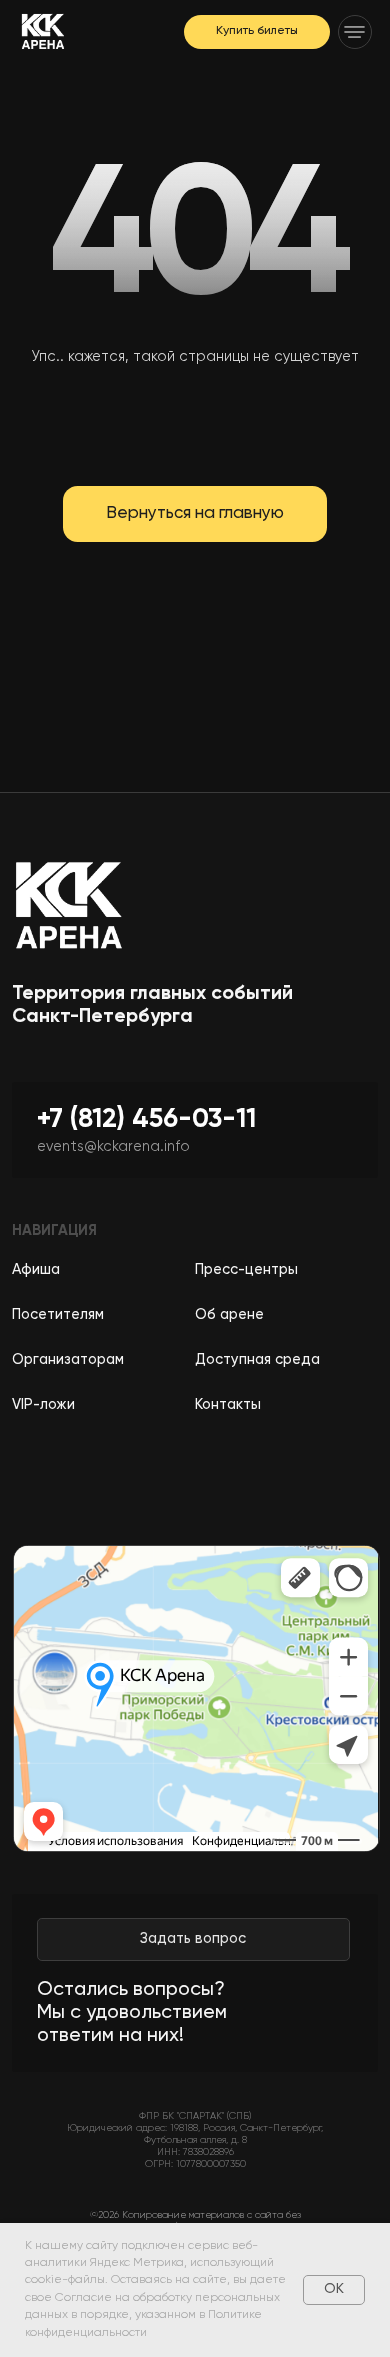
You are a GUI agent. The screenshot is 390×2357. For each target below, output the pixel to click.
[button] (355, 32)
